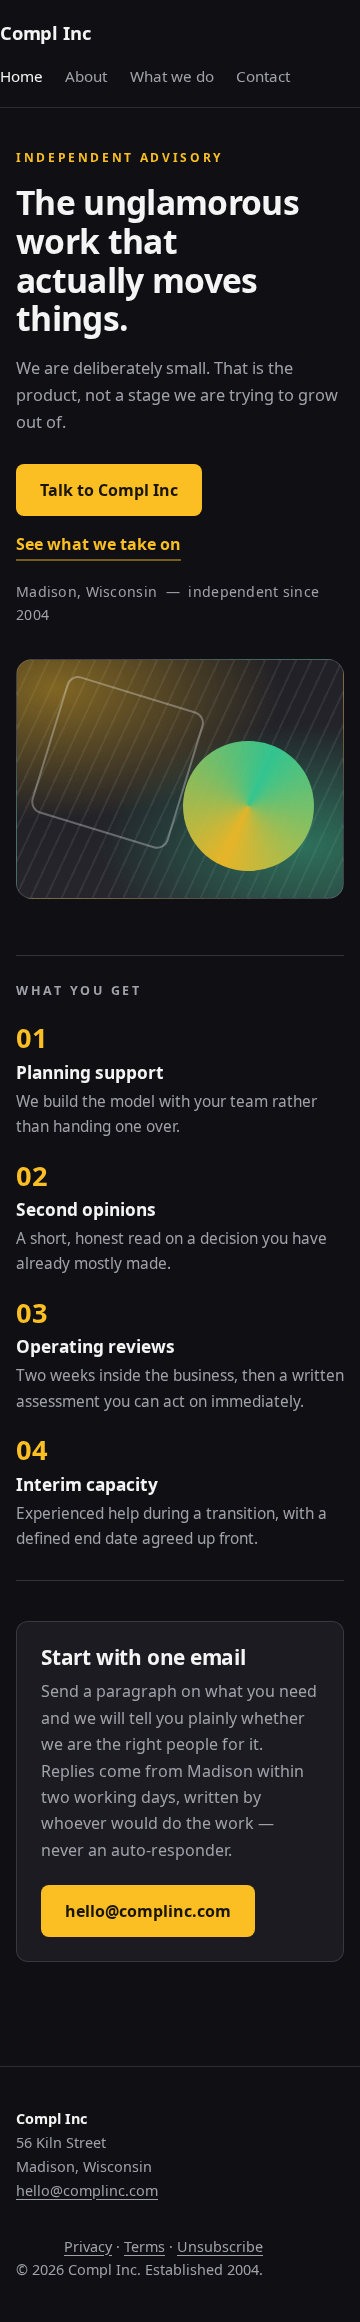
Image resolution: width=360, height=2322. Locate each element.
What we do (172, 76)
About (86, 76)
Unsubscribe (220, 2246)
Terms (144, 2246)
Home (21, 76)
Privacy (88, 2246)
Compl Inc (45, 32)
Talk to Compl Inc (109, 490)
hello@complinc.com (148, 1911)
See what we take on (98, 544)
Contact (263, 76)
